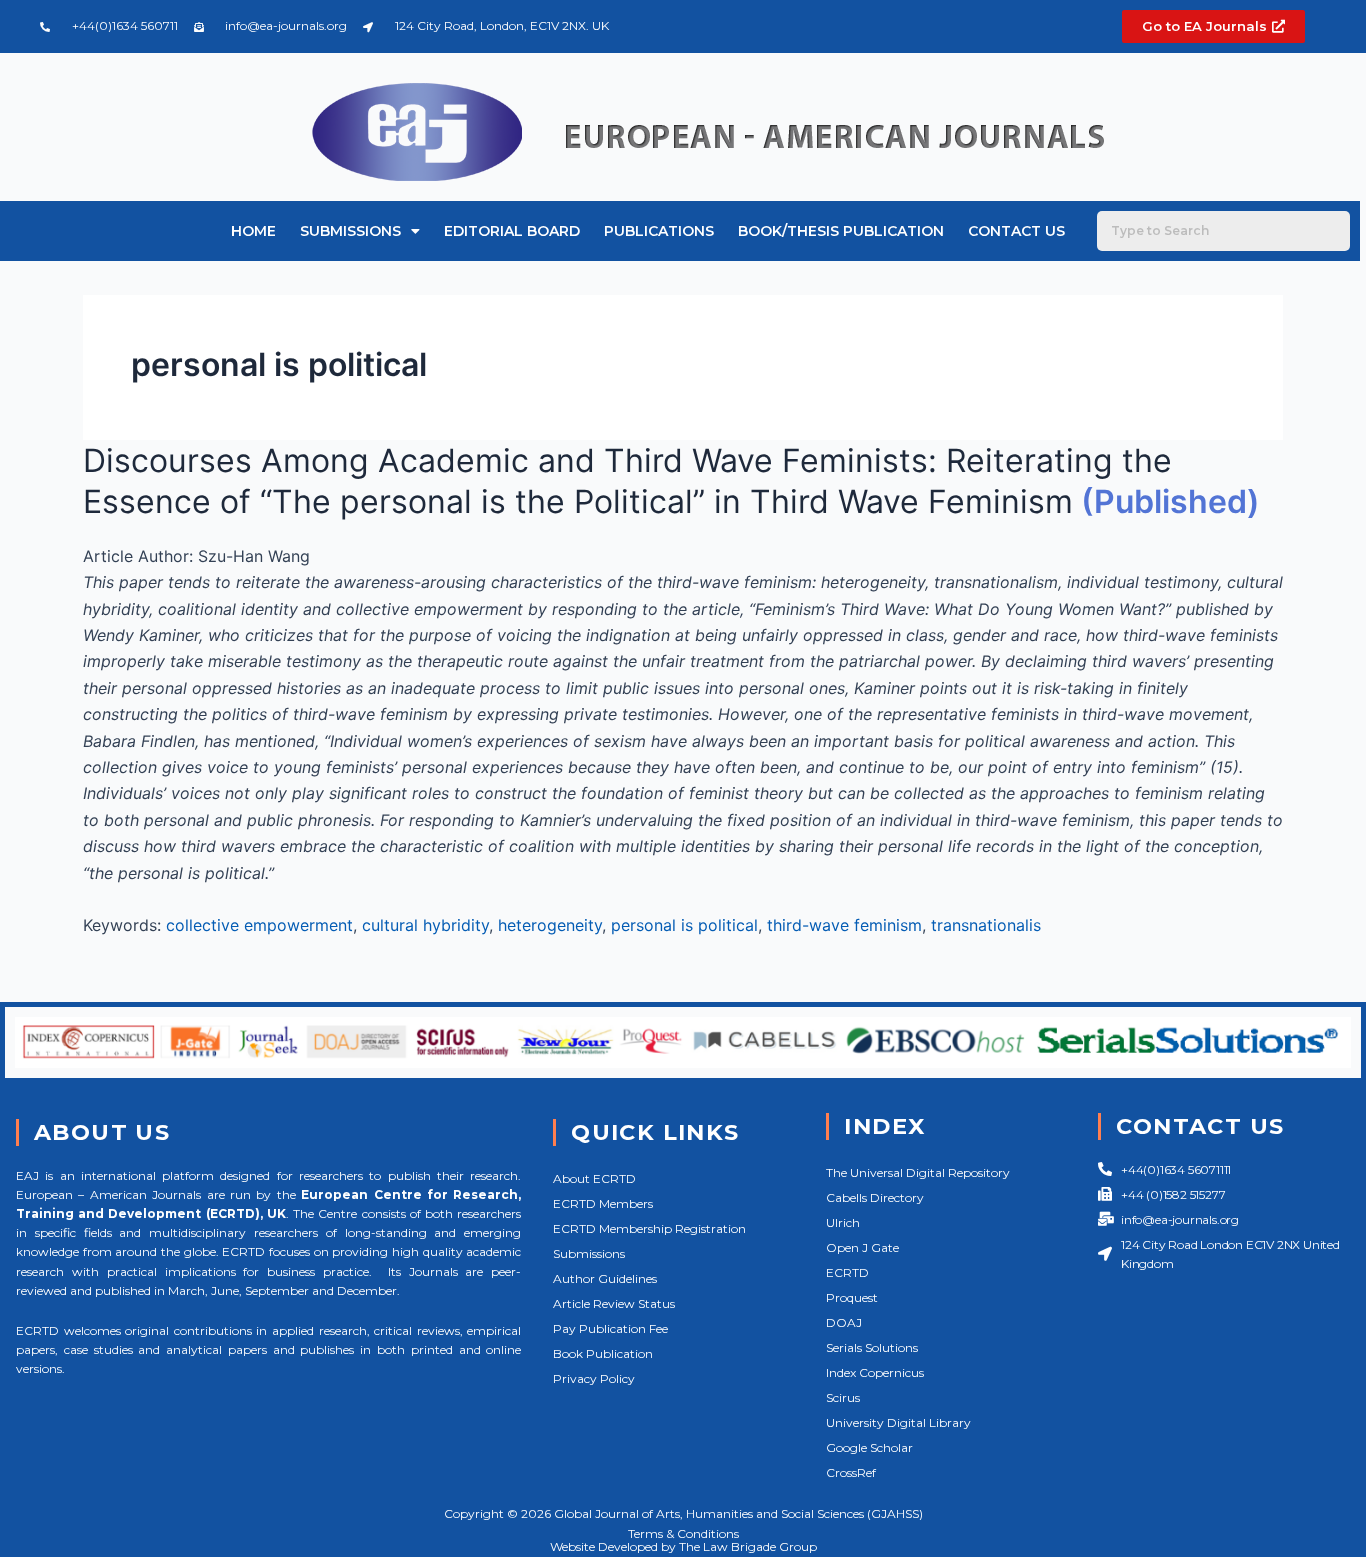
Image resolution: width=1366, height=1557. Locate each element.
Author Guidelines (605, 1278)
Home (253, 231)
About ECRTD (594, 1178)
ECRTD (847, 1272)
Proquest (852, 1297)
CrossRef (851, 1472)
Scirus (843, 1397)
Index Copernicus (875, 1372)
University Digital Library (898, 1422)
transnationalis (986, 925)
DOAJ (844, 1322)
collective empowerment (259, 925)
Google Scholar (869, 1447)
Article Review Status (614, 1303)
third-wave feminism (844, 925)
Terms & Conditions (683, 1533)
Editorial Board (512, 231)
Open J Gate (862, 1247)
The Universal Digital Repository (918, 1172)
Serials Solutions (872, 1347)
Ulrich (843, 1222)
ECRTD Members (603, 1203)
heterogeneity (550, 925)
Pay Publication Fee (610, 1328)
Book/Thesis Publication (841, 231)
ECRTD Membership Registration (649, 1228)
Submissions (350, 231)
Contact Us (1016, 231)
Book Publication (603, 1353)
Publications (659, 231)
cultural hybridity (425, 925)
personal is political (684, 925)
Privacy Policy (594, 1378)
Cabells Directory (875, 1197)
